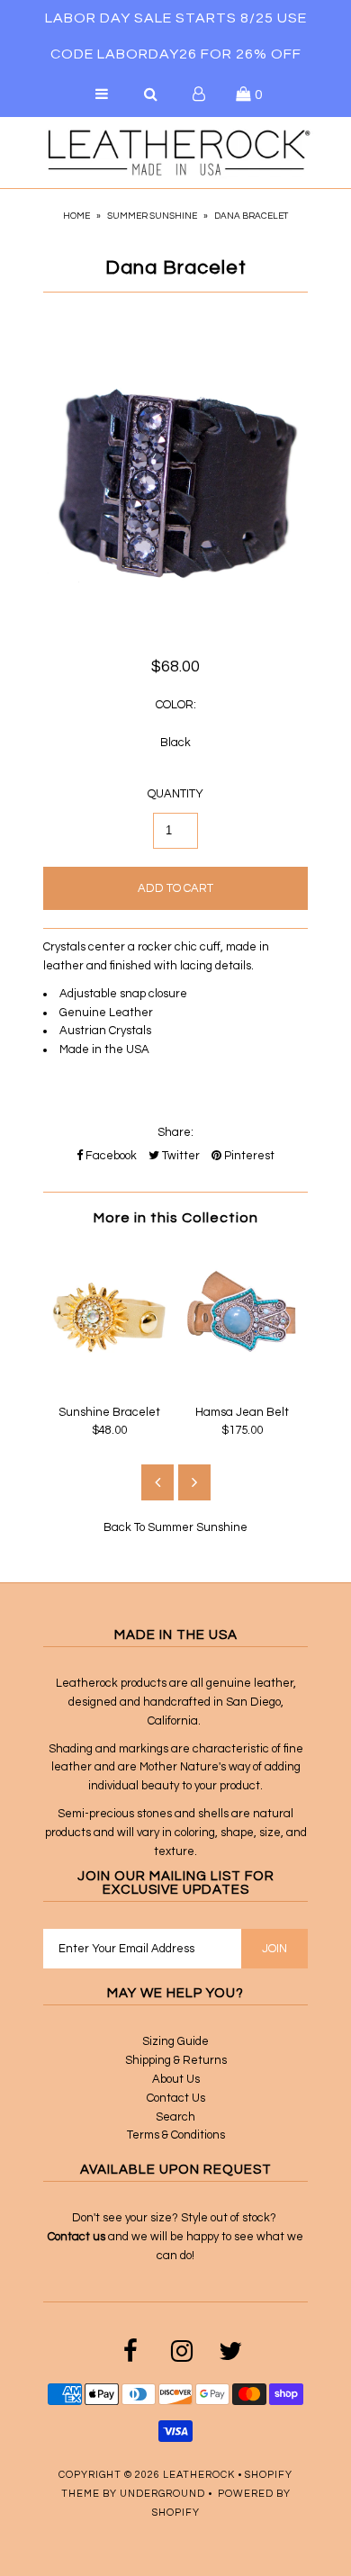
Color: (176, 705)
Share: (175, 1132)
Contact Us (176, 2098)
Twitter (180, 1156)
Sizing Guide (175, 2041)
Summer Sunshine (152, 216)
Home (76, 216)
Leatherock (199, 2475)
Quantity (175, 794)
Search (175, 2117)
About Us (176, 2079)
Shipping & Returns (176, 2060)
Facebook (110, 1156)
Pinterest (248, 1156)
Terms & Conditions (176, 2135)
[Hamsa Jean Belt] (242, 1383)
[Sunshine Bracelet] (109, 1383)
